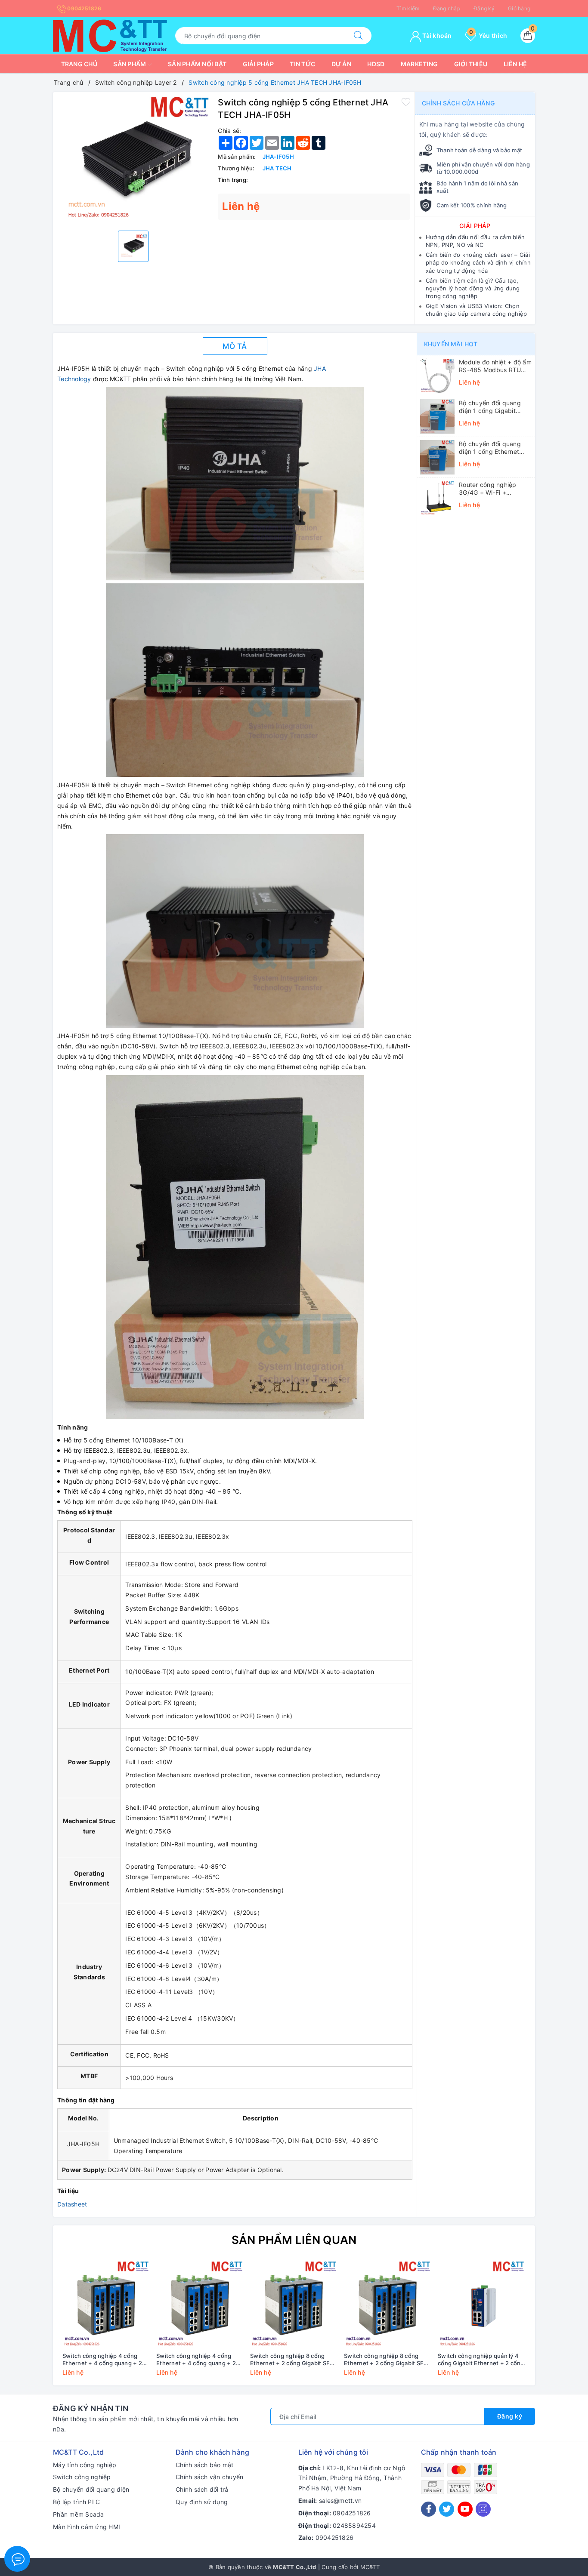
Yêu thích (488, 35)
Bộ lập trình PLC (76, 2502)
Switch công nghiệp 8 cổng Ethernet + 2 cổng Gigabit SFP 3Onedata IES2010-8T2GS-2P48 (385, 2360)
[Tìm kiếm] (358, 36)
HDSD (376, 64)
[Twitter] (447, 2509)
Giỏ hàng (519, 8)
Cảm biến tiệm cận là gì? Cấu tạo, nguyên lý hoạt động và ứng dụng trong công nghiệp (473, 288)
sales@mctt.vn (340, 2501)
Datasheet (72, 2204)
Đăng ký (484, 8)
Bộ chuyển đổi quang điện (91, 2489)
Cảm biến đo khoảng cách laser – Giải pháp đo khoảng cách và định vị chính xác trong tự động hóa (478, 262)
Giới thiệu (471, 64)
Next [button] (552, 2324)
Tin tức (302, 64)
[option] (133, 160)
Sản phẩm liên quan (294, 2240)
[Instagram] (483, 2509)
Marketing (419, 64)
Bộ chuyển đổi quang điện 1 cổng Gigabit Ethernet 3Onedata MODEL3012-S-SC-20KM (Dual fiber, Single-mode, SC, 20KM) (495, 407)
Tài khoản (436, 35)
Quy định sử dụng (202, 2502)
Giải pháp (258, 64)
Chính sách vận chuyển (209, 2477)
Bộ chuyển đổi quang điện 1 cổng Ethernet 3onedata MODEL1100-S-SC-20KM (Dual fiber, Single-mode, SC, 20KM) (495, 448)
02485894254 (354, 2525)
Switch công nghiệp (82, 2477)
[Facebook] (429, 2509)
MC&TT (370, 2567)
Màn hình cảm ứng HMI (87, 2527)
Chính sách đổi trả (202, 2489)
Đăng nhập (447, 8)
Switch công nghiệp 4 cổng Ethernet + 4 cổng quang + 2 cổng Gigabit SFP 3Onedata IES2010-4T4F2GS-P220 (102, 2360)
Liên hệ (515, 64)
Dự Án (341, 64)
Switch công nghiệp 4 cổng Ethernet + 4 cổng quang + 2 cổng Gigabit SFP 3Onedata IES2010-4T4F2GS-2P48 (196, 2360)
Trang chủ (79, 64)
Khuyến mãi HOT (451, 344)
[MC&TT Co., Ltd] (110, 35)
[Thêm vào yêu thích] (406, 102)
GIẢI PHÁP (475, 226)
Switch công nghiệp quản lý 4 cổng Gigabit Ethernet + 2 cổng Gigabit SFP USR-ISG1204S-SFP (482, 2360)
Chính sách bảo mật (205, 2465)
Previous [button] (36, 2324)
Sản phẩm (130, 64)
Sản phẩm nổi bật (197, 64)
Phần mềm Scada (79, 2514)
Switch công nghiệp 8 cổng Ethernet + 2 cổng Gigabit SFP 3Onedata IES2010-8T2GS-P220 (292, 2360)
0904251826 (84, 8)
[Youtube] (465, 2509)
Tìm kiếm (408, 8)
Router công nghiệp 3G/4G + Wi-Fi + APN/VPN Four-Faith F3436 (488, 489)
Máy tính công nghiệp (85, 2465)
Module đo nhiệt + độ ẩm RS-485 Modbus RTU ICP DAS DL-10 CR (495, 366)
